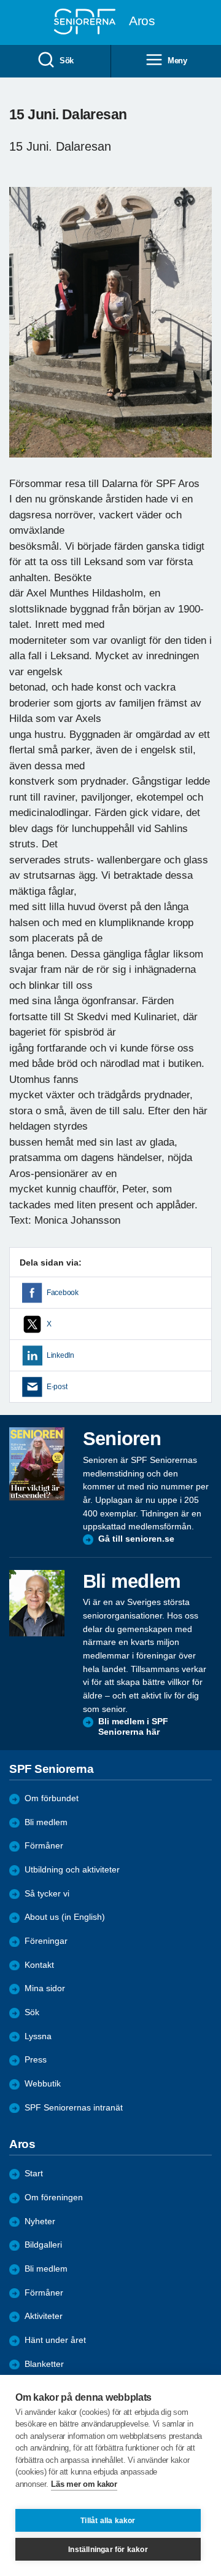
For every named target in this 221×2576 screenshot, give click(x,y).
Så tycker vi (47, 1894)
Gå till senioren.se (136, 1539)
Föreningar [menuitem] (46, 1941)
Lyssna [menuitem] (38, 2036)
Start (34, 2174)
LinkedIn (60, 1355)
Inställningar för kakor (108, 2550)
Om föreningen (54, 2198)
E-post (57, 1387)
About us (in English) (65, 1917)
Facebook (63, 1293)
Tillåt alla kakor (108, 2521)
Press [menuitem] (36, 2060)
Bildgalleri (43, 2245)
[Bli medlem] (37, 1603)
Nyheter (40, 2221)
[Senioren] (37, 1464)
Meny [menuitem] (177, 61)
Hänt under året (55, 2340)
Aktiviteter (44, 2316)
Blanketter (44, 2364)
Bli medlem (46, 1822)
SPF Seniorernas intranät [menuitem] (74, 2108)
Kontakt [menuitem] (39, 1965)
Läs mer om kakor (84, 2484)
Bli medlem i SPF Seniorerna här (133, 1727)
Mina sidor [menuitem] (45, 1988)
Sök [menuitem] (67, 61)
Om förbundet (52, 1798)
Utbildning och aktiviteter (72, 1870)
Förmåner (44, 1846)
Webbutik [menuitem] (43, 2084)
